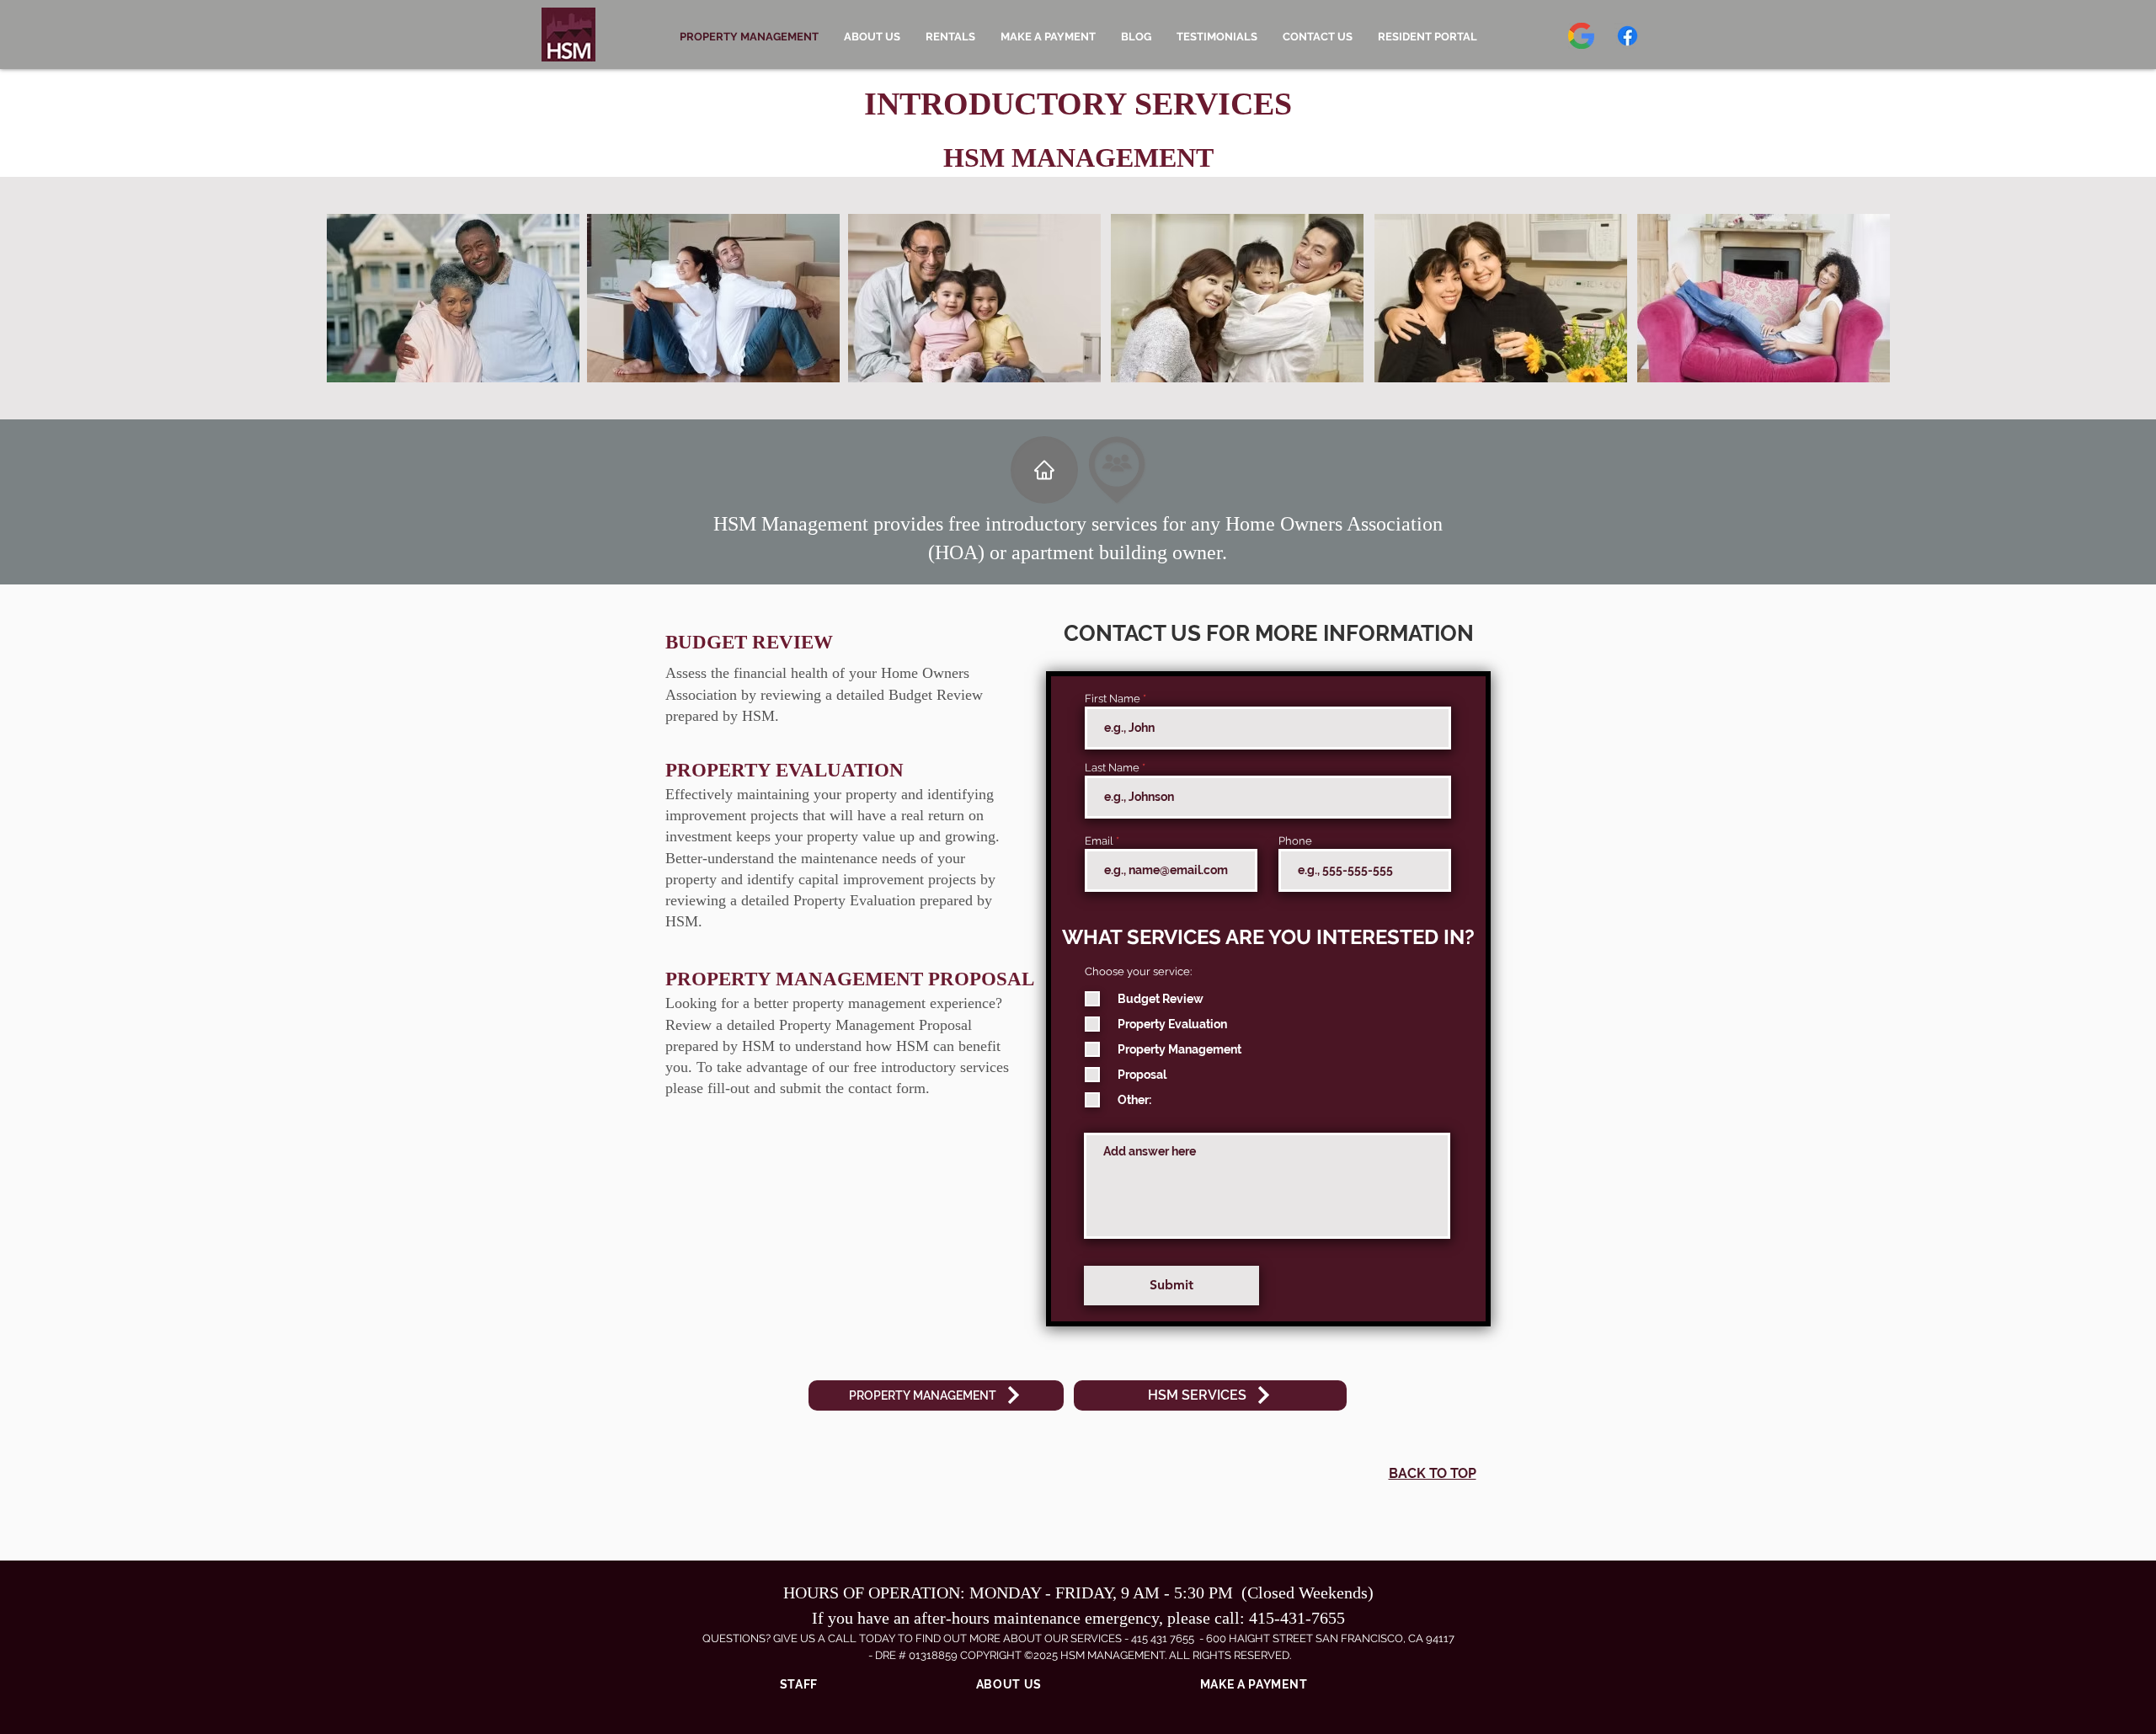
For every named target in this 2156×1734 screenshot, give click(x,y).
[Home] (1044, 470)
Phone (1295, 841)
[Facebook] (1628, 36)
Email (1099, 841)
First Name (1113, 699)
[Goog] (1581, 36)
